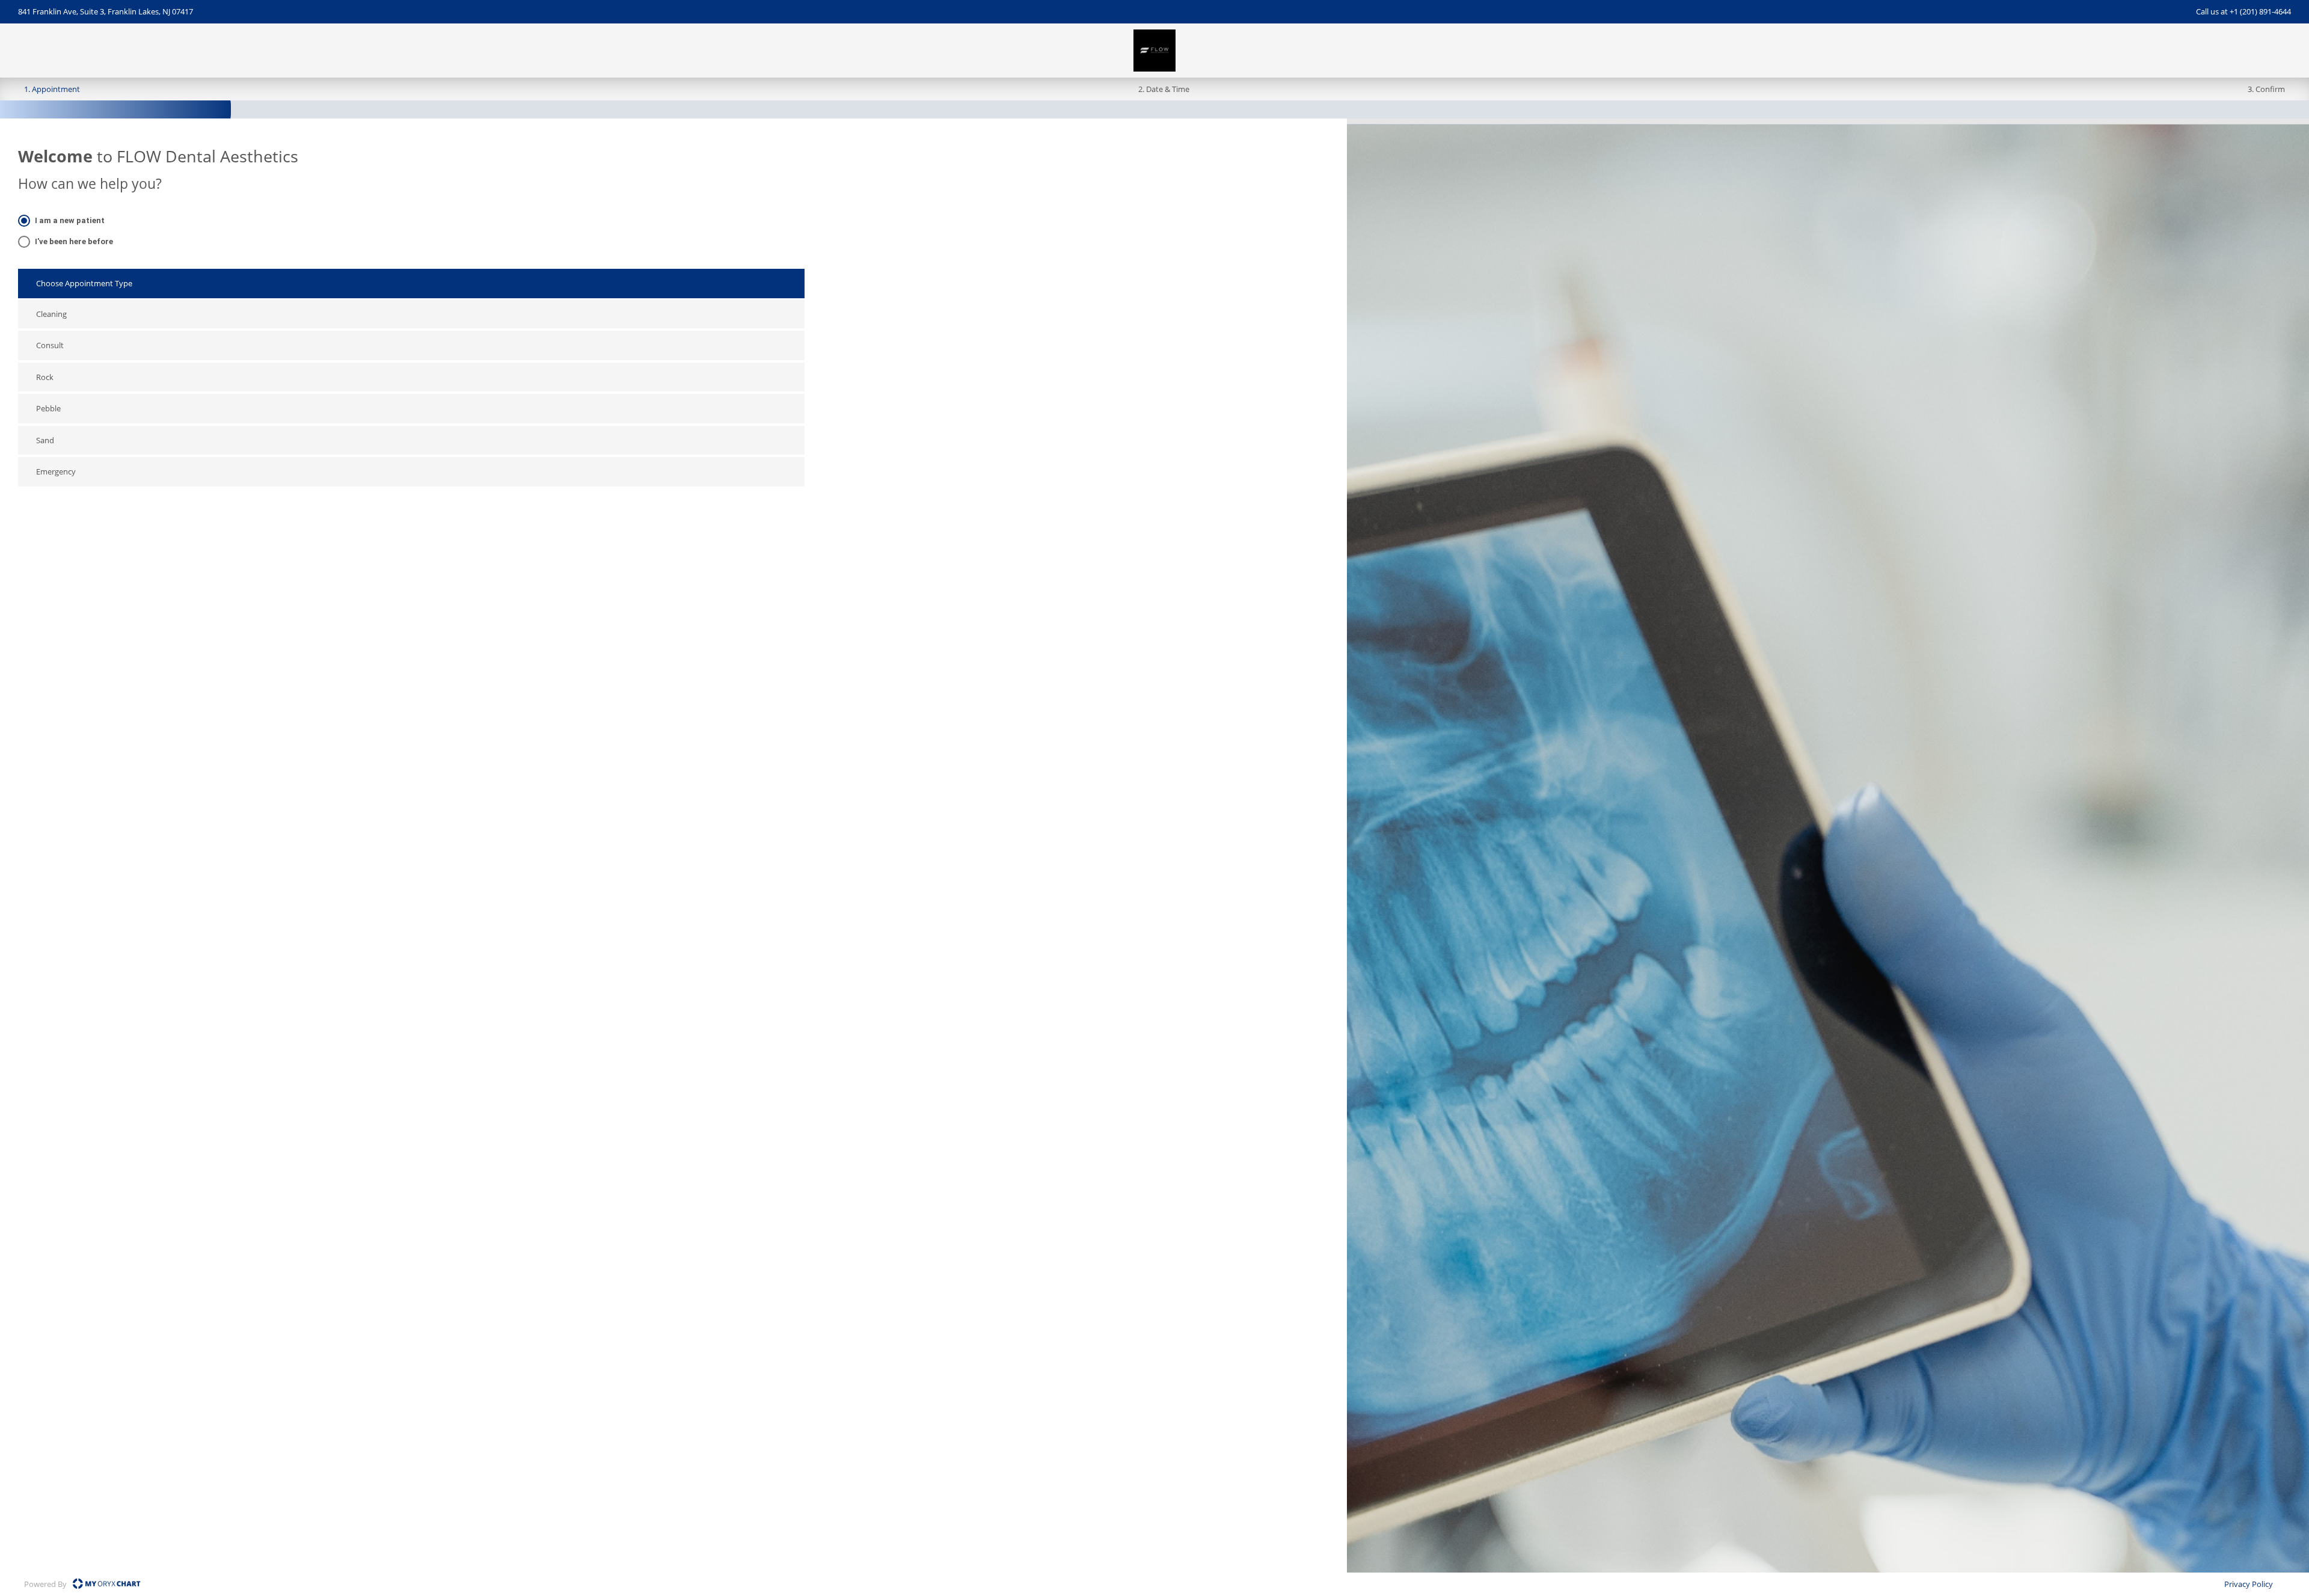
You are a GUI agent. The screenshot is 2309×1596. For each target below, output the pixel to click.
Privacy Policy (2249, 1584)
